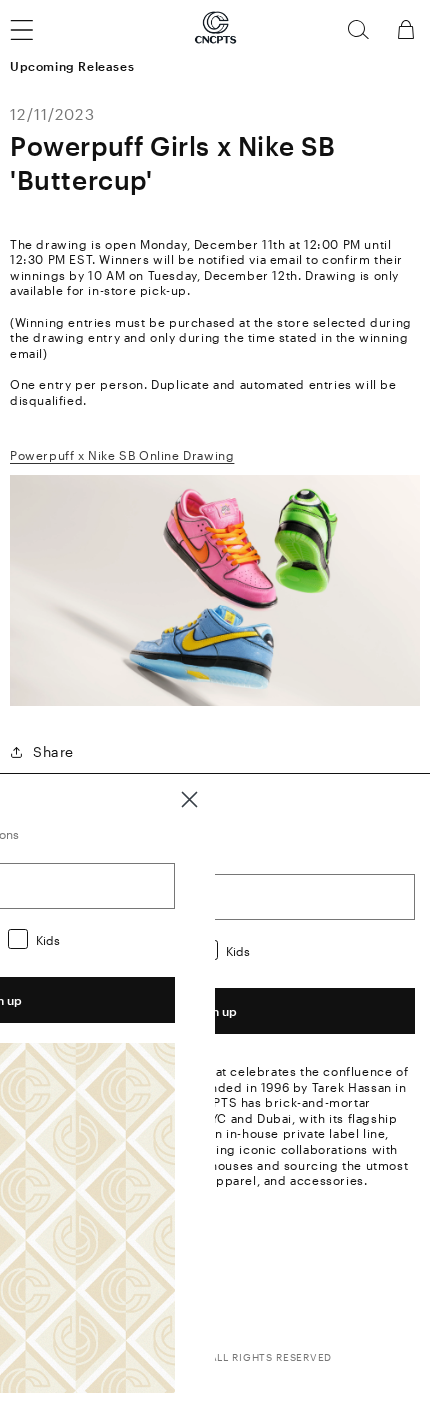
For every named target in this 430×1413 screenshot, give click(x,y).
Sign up (215, 1011)
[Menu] (34, 30)
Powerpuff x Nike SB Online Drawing (122, 455)
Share (53, 751)
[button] (358, 30)
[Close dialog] (189, 799)
